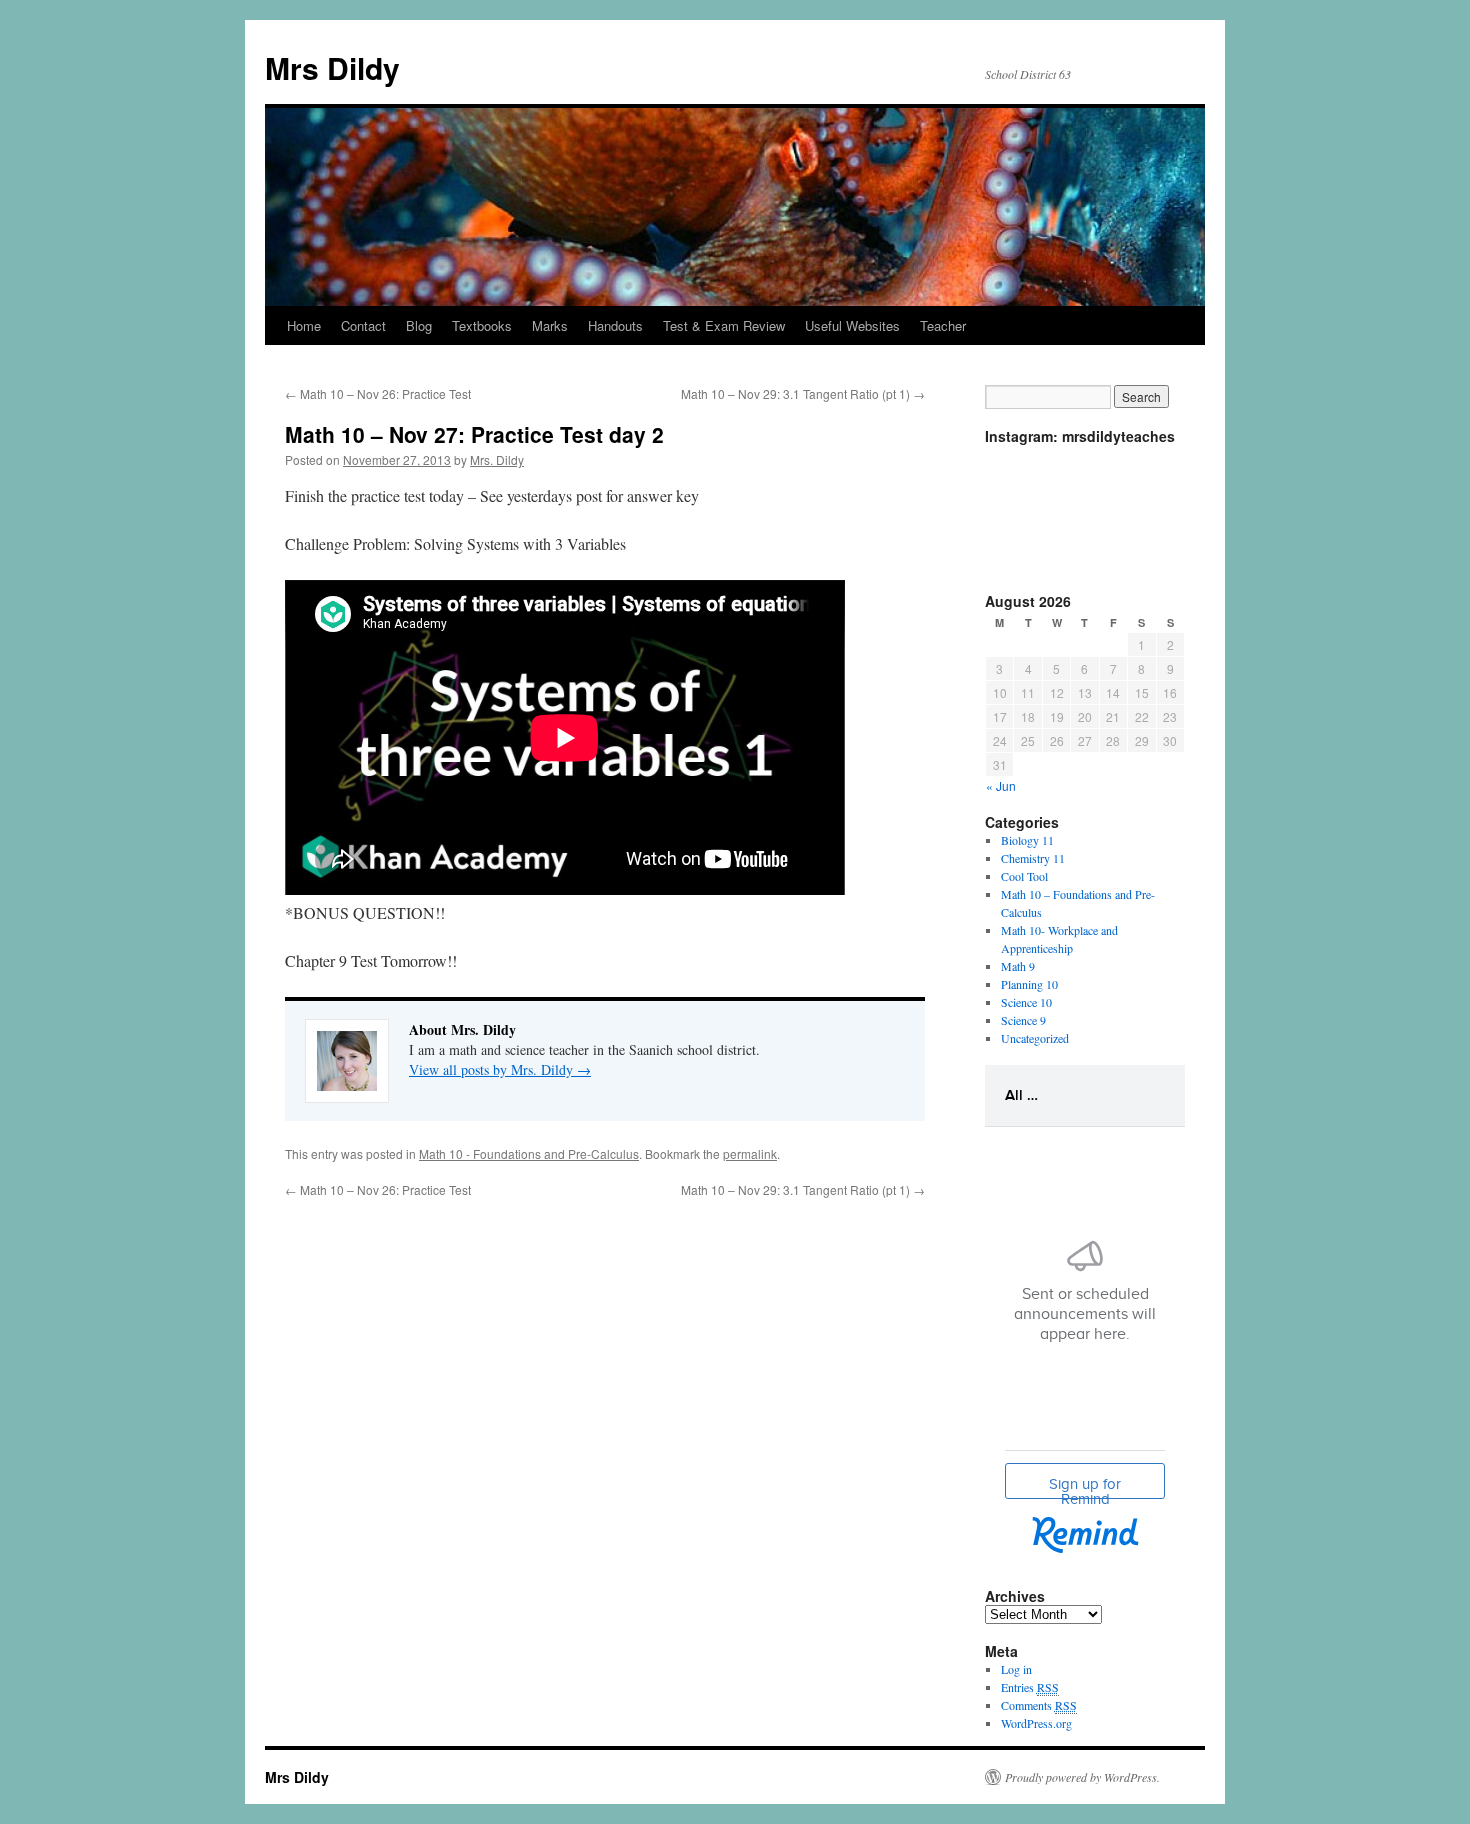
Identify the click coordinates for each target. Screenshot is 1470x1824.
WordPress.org (1036, 1723)
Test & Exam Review (724, 325)
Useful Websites (852, 325)
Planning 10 (1029, 984)
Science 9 (1023, 1020)
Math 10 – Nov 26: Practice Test (378, 393)
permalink (750, 1153)
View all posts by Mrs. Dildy (500, 1069)
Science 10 (1026, 1002)
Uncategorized (1035, 1038)
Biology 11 (1027, 840)
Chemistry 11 (1033, 858)
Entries (1030, 1687)
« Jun (1001, 785)
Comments (1039, 1705)
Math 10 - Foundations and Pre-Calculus (529, 1153)
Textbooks (482, 325)
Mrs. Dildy (497, 459)
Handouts (615, 325)
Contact (363, 325)
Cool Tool (1024, 876)
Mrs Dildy (332, 67)
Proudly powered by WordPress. (1082, 1777)
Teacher (943, 325)
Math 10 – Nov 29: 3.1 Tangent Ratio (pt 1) (803, 393)
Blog (419, 325)
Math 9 (1018, 966)
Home (304, 325)
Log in (1016, 1669)
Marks (550, 325)
